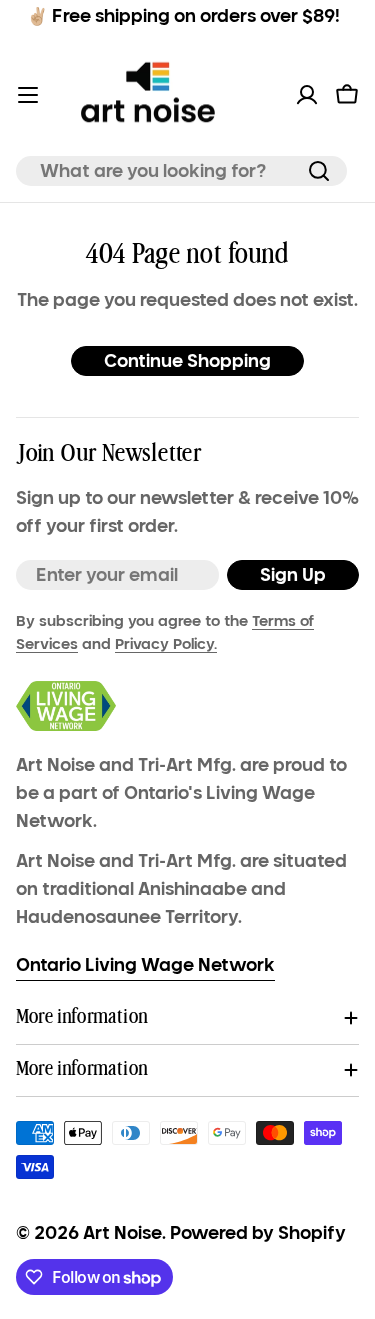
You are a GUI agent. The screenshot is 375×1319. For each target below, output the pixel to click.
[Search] (319, 171)
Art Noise (122, 1233)
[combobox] (181, 171)
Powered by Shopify (258, 1233)
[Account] (307, 95)
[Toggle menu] (28, 95)
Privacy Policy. (166, 644)
